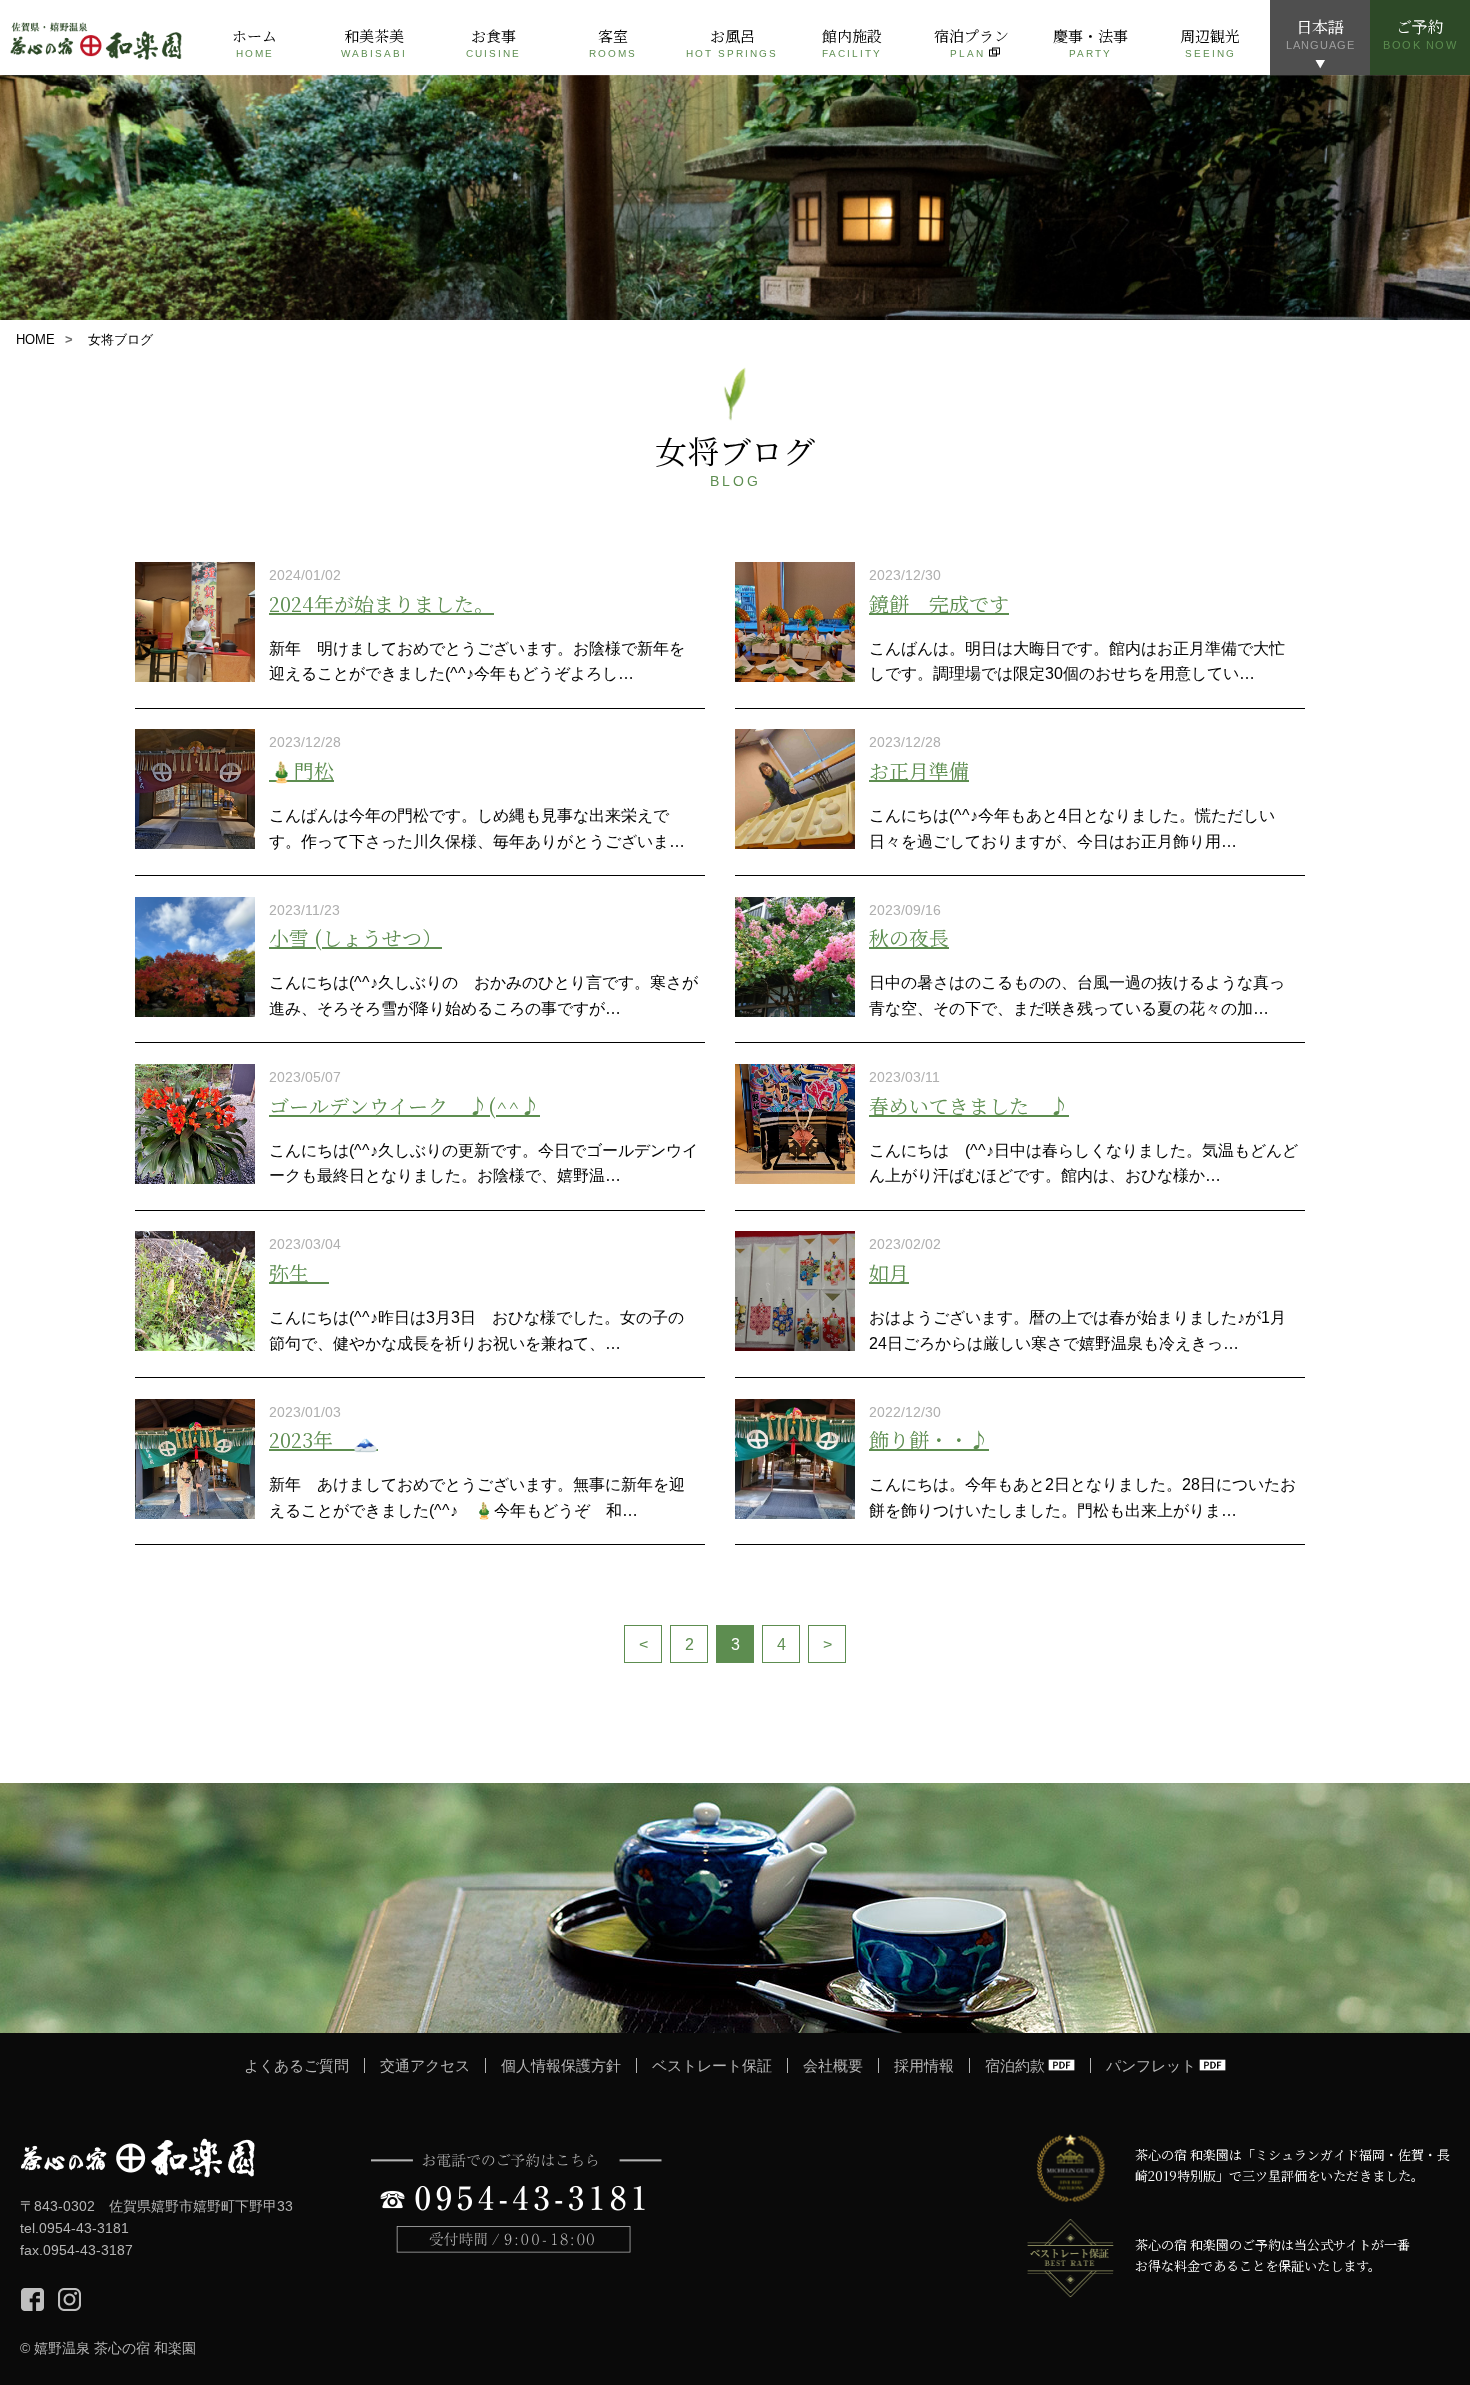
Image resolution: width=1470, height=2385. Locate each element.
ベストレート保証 (712, 2065)
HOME (35, 339)
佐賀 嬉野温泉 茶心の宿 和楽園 (97, 37)
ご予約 (1420, 33)
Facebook (32, 2299)
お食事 (493, 42)
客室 (613, 42)
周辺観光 (1210, 42)
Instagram (69, 2299)
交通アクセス (425, 2065)
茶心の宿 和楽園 (137, 2158)
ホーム (254, 42)
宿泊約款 (1015, 2065)
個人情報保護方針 (561, 2065)
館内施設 (852, 42)
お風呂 (732, 42)
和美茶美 (374, 42)
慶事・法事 (1090, 42)
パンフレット (1151, 2065)
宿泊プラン (971, 42)
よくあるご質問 (296, 2065)
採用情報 (924, 2065)
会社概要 (833, 2065)
